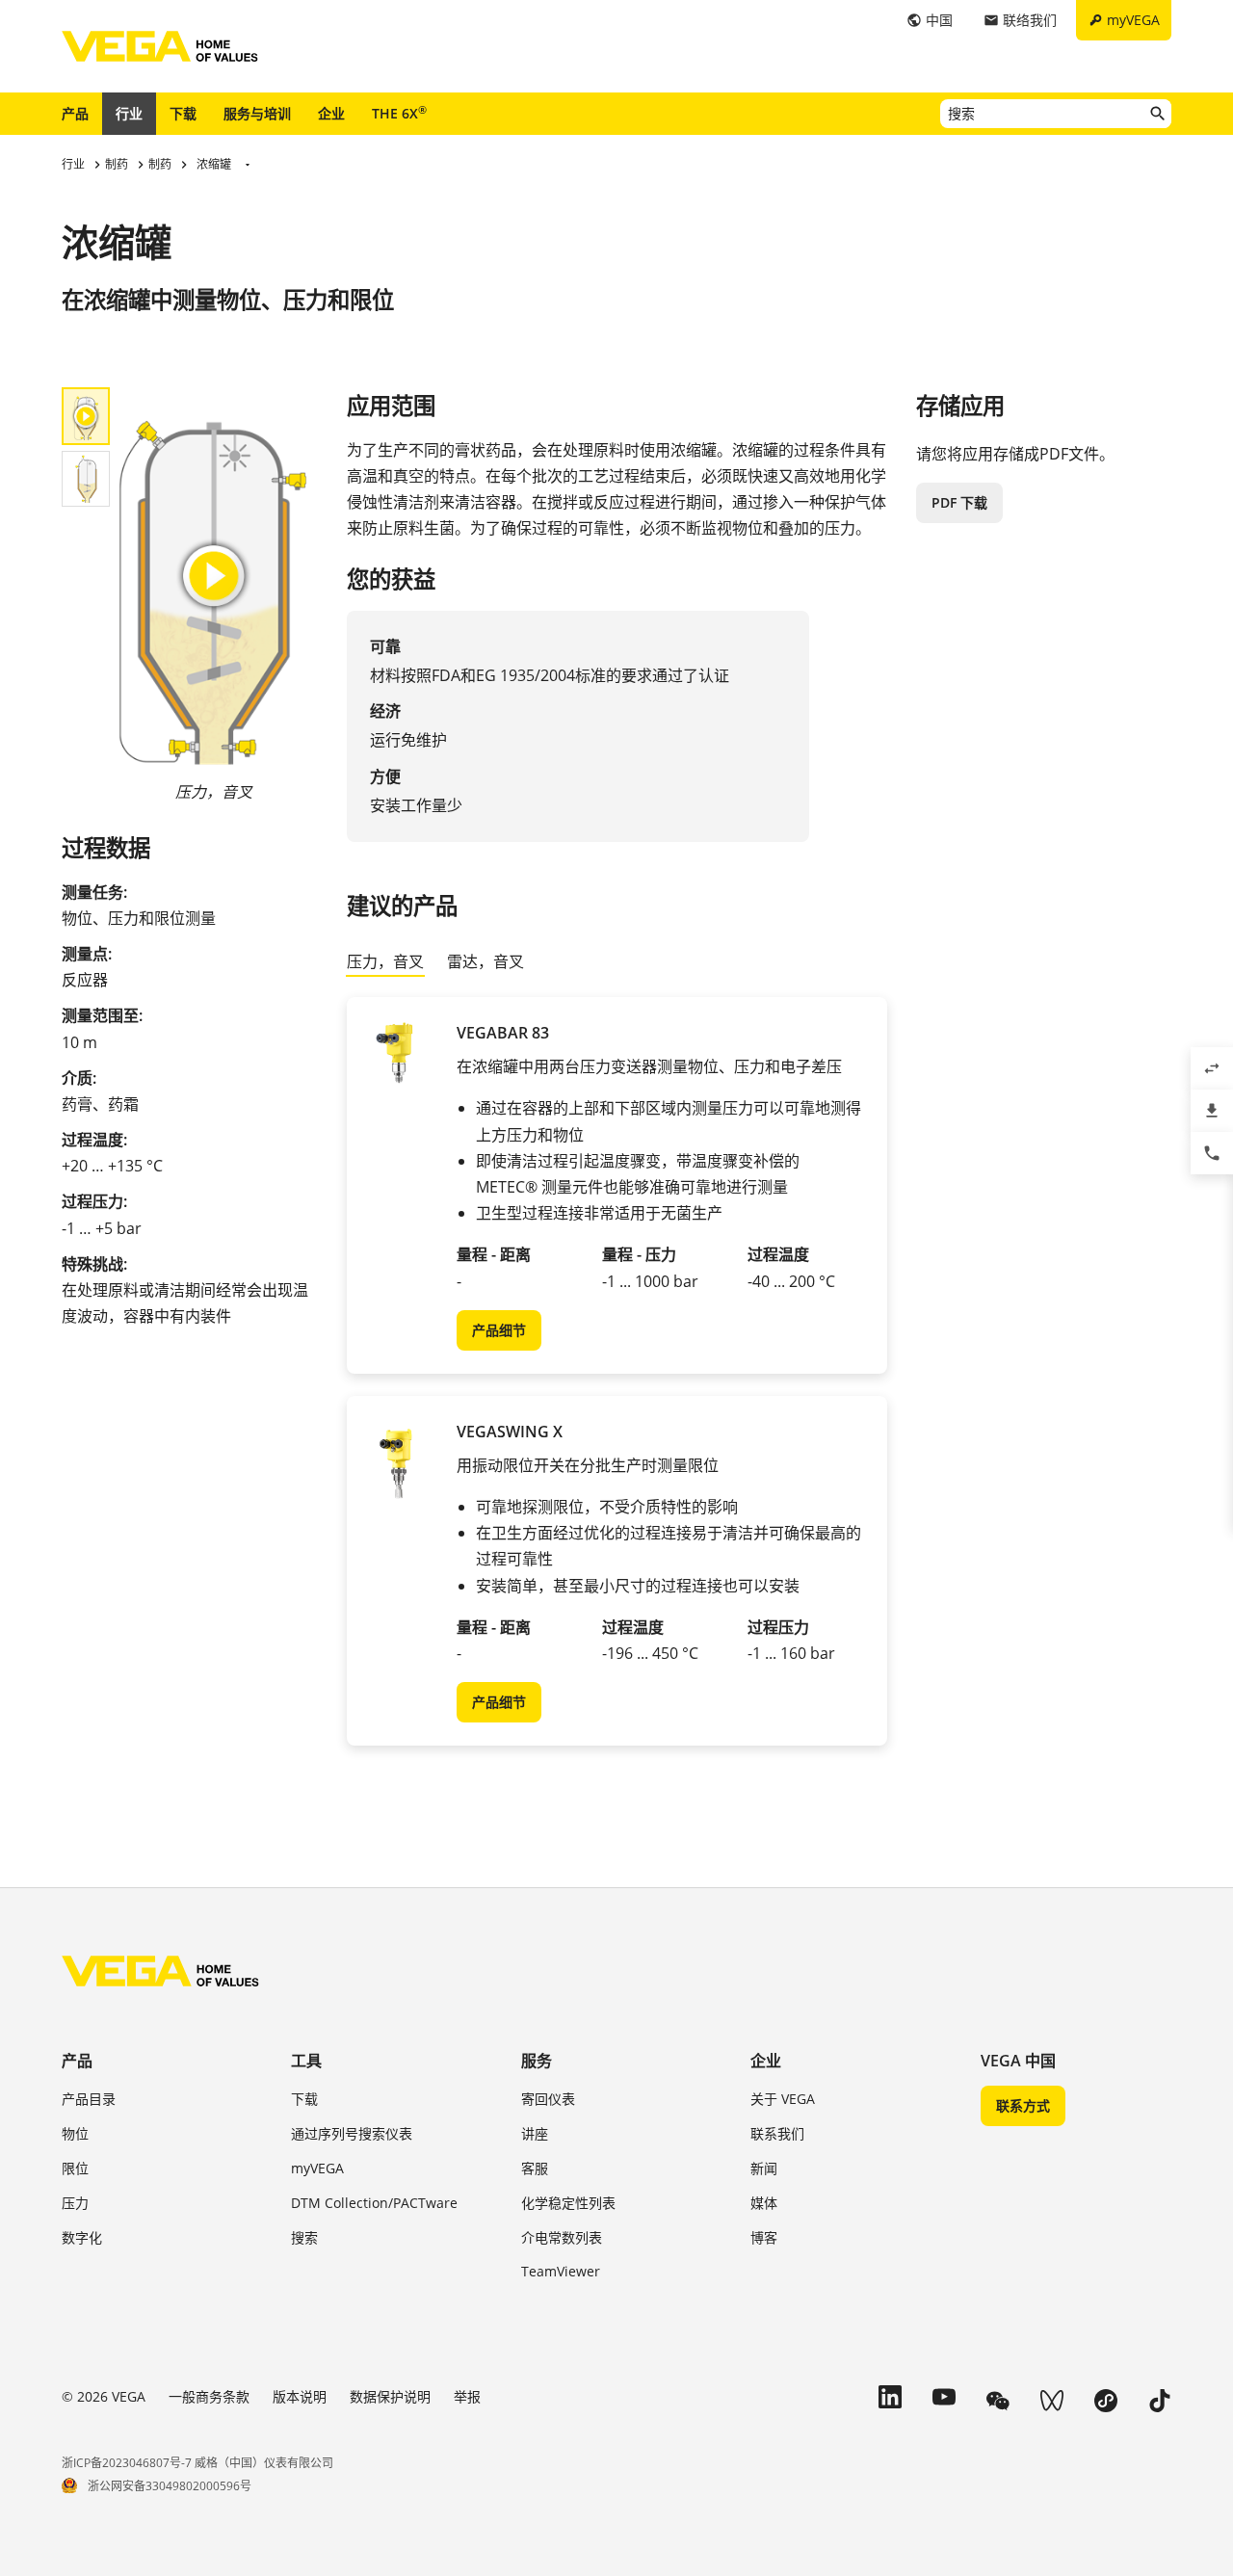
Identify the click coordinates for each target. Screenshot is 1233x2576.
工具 (306, 2061)
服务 (537, 2061)
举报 (467, 2396)
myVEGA (317, 2168)
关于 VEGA (783, 2099)
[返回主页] (160, 1971)
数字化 (82, 2237)
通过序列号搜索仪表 (352, 2133)
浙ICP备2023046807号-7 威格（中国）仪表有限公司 (197, 2463)
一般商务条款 (209, 2396)
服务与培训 (257, 113)
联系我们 (777, 2133)
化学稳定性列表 (568, 2203)
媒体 (764, 2203)
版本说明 (300, 2396)
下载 (183, 113)
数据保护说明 (390, 2396)
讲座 (535, 2133)
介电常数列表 (562, 2237)
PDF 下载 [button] (959, 502)
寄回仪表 (548, 2099)
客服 (535, 2168)
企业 (331, 113)
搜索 (304, 2237)
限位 (75, 2168)
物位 (75, 2133)
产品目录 (89, 2099)
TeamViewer (561, 2271)
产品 (75, 113)
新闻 (764, 2168)
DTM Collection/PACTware (374, 2203)
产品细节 (499, 1330)
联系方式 (1023, 2105)
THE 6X (399, 113)
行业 (129, 113)
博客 (764, 2237)
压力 (75, 2203)
